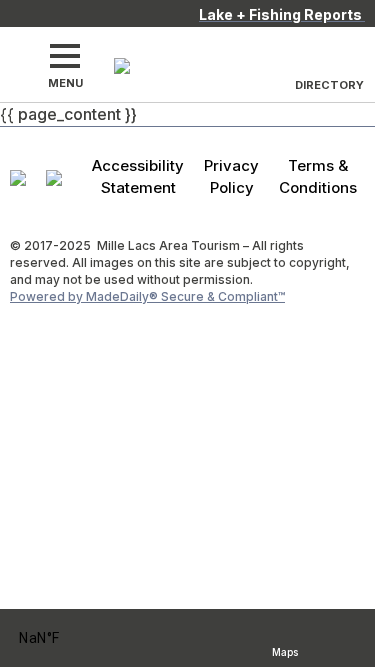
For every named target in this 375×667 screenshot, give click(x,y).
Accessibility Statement (138, 176)
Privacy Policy (231, 176)
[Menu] (65, 56)
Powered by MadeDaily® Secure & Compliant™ (147, 296)
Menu (65, 83)
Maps (285, 649)
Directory (329, 85)
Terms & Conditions (318, 176)
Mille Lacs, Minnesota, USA (65, 638)
